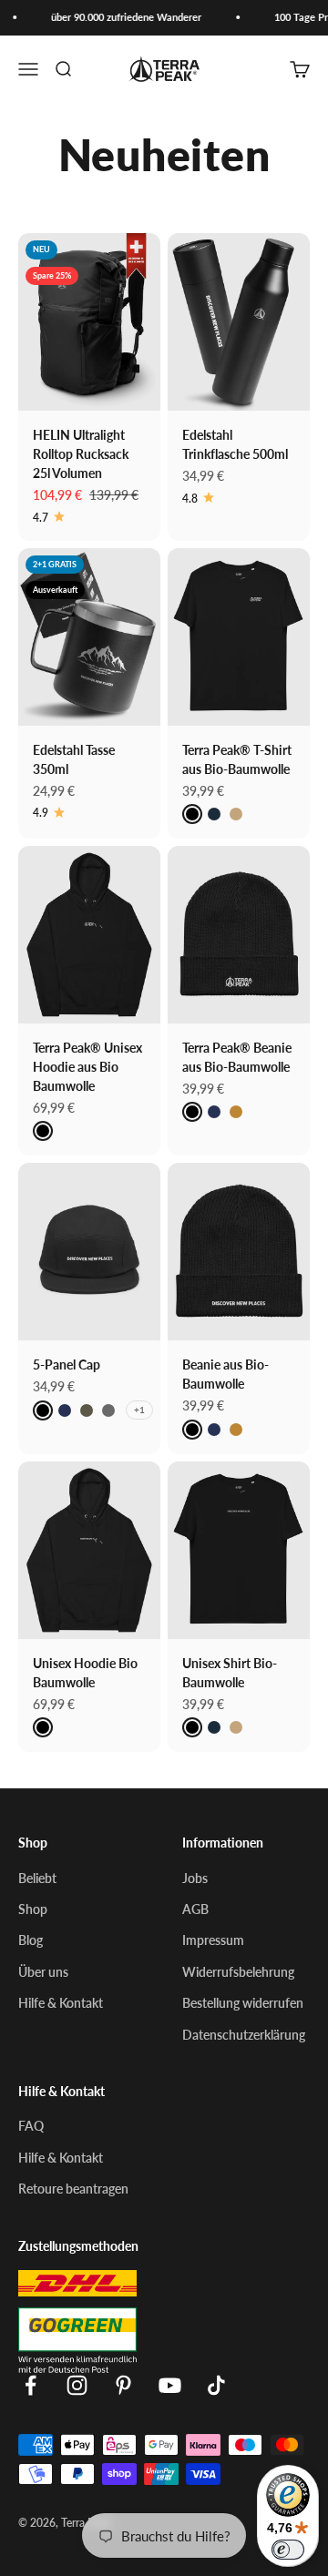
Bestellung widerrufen (243, 2002)
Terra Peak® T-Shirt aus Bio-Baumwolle (237, 759)
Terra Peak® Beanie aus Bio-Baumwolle (237, 1057)
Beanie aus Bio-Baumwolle (225, 1374)
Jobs (195, 1878)
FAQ (31, 2125)
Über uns (43, 1971)
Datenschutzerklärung (244, 2034)
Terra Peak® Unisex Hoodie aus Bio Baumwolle (87, 1066)
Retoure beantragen (73, 2188)
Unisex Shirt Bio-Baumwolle (230, 1672)
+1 (139, 1410)
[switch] (288, 2550)
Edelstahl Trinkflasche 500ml (235, 444)
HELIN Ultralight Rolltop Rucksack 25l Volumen (81, 453)
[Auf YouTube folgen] (170, 2385)
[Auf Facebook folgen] (31, 2385)
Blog (31, 1940)
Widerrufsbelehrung (238, 1971)
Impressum (213, 1940)
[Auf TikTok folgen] (216, 2385)
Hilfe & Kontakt (61, 2002)
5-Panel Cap (67, 1364)
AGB (195, 1909)
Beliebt (37, 1878)
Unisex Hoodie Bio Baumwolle (85, 1672)
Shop (33, 1909)
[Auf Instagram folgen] (77, 2385)
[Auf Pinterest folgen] (123, 2385)
